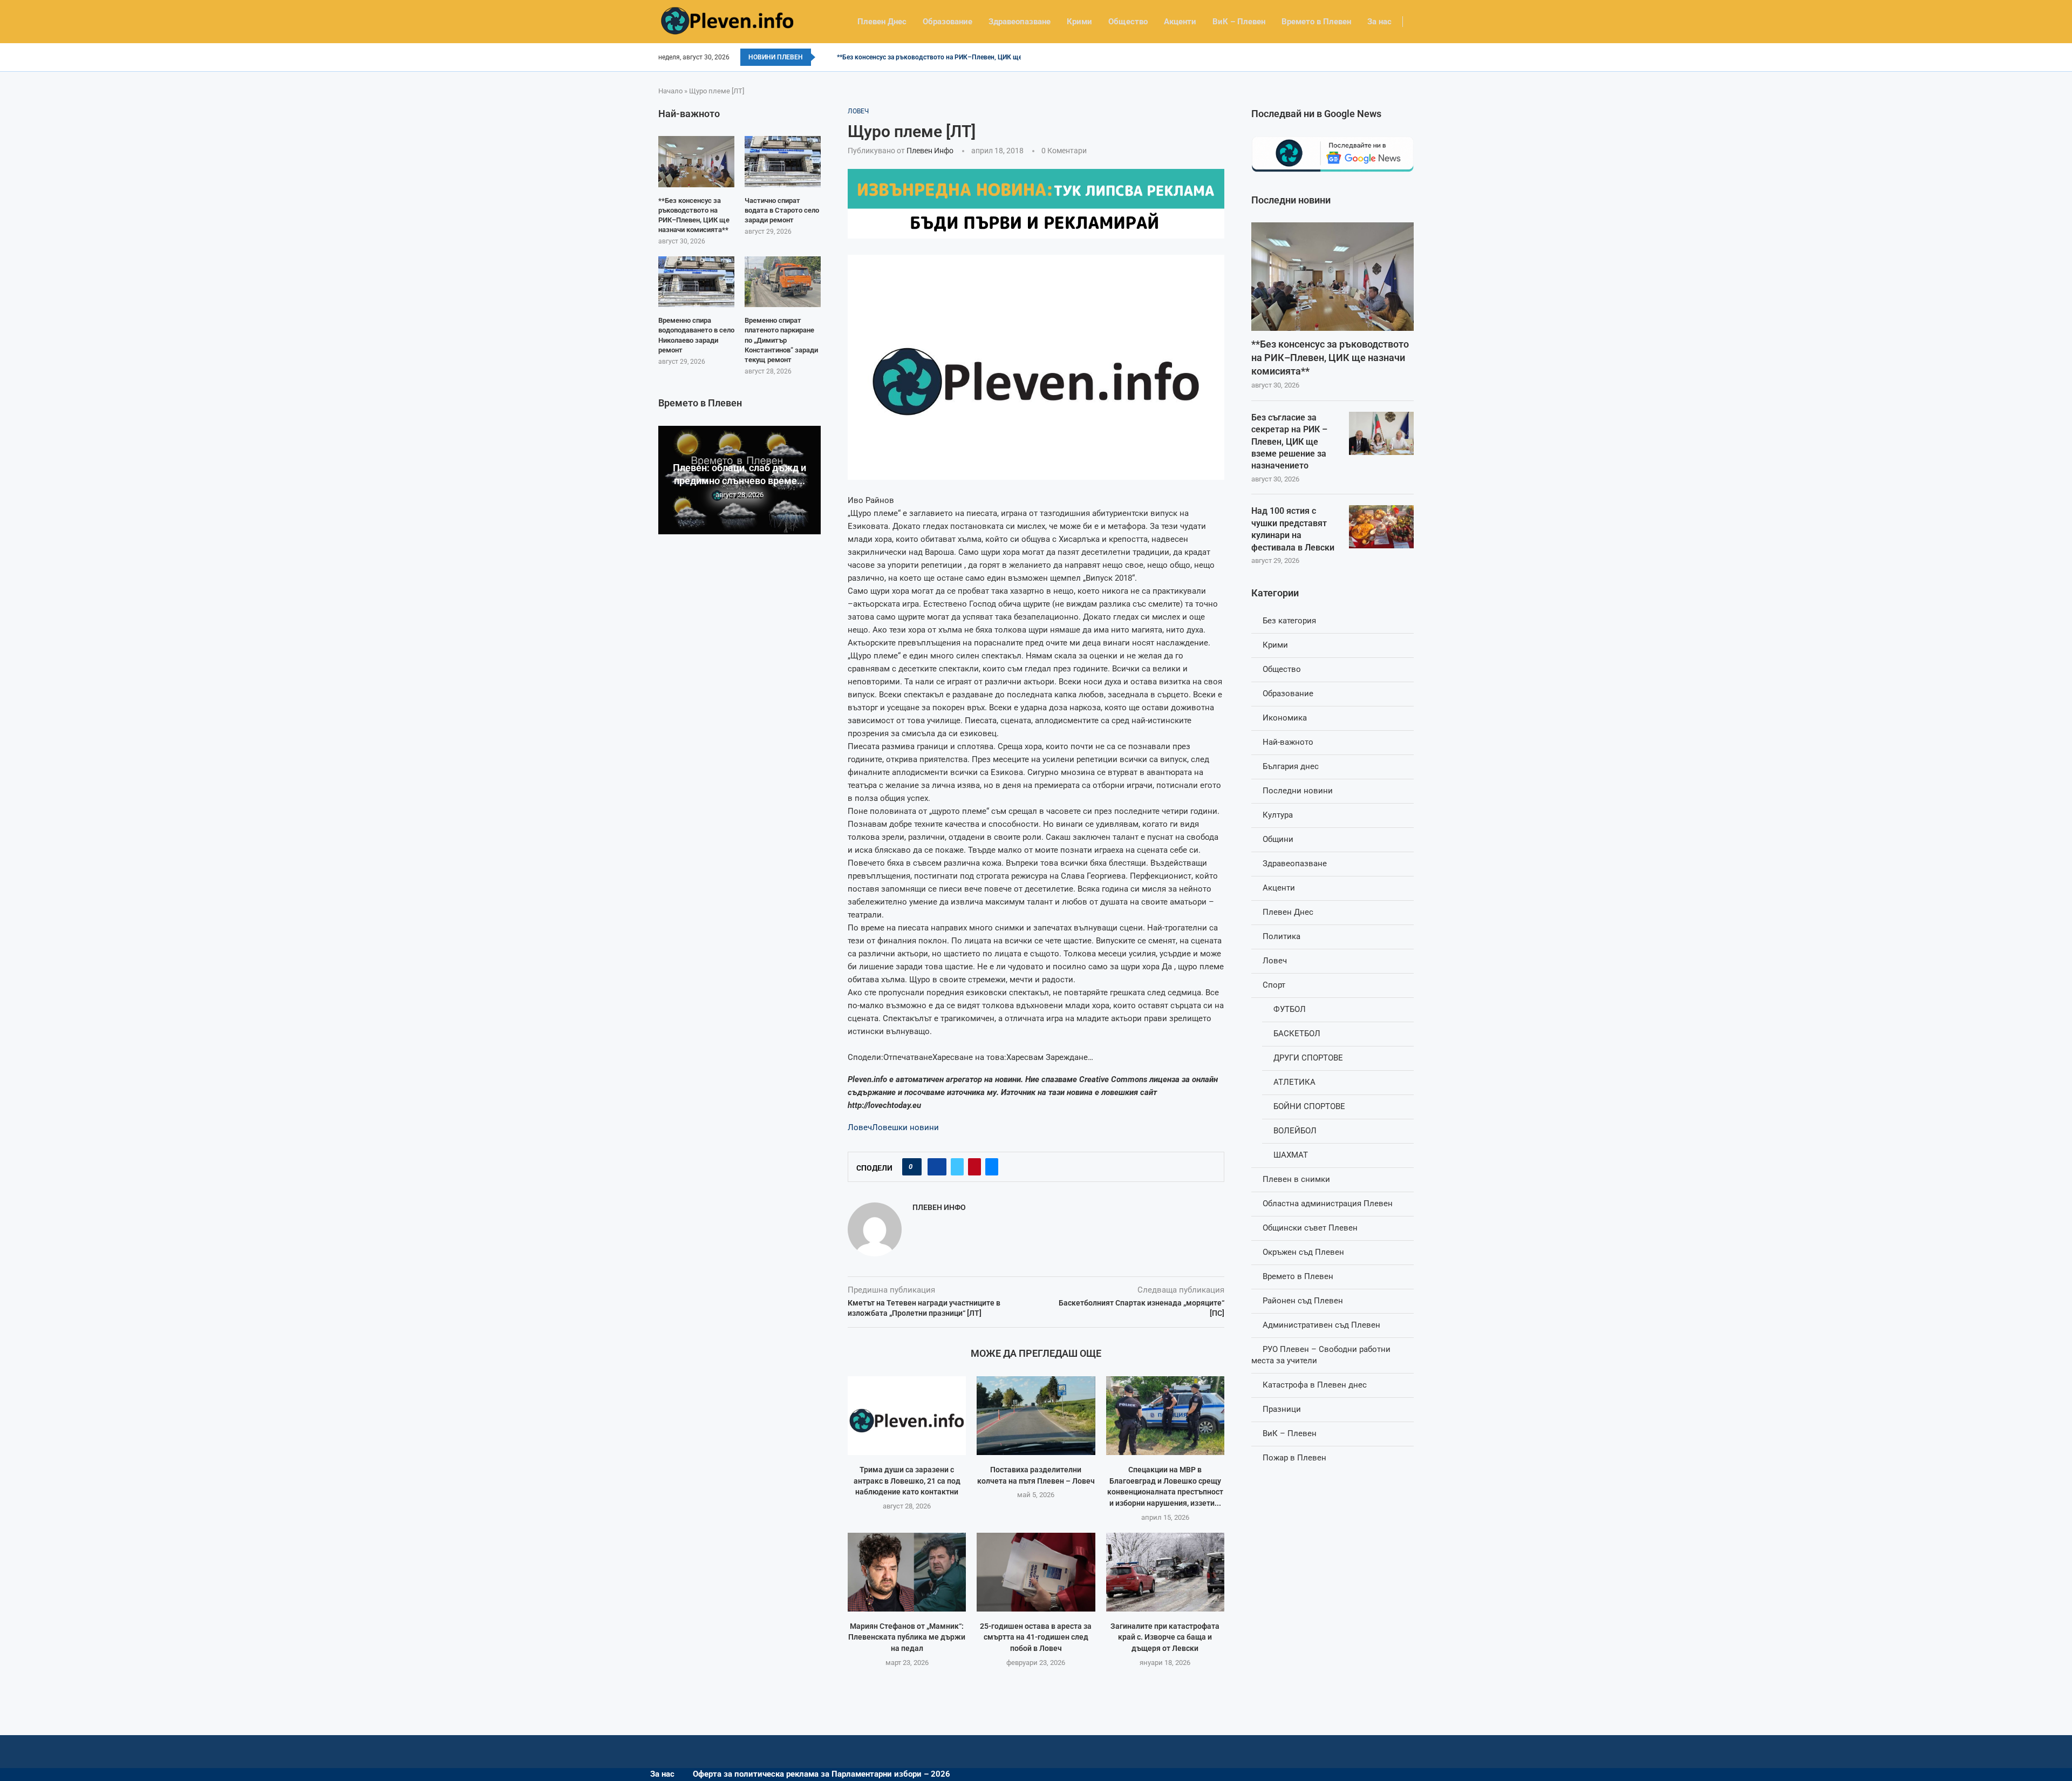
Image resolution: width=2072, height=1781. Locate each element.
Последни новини (1298, 791)
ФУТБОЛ (1290, 1009)
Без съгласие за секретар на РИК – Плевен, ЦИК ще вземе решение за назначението (1289, 442)
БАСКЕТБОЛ (1297, 1034)
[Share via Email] (992, 1167)
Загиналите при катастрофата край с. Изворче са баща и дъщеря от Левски (1165, 1637)
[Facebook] (1410, 57)
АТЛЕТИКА (1294, 1082)
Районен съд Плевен (1303, 1301)
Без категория (1289, 621)
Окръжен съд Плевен (1303, 1252)
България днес (1291, 766)
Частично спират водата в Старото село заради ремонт (782, 210)
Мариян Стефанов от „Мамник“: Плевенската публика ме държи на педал (907, 1637)
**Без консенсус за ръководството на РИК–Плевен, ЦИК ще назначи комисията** (963, 57)
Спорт (1274, 985)
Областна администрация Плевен (1328, 1204)
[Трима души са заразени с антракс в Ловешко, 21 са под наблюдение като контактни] (907, 1416)
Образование (948, 22)
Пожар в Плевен (1294, 1458)
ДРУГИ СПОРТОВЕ (1308, 1058)
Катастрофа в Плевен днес (1315, 1385)
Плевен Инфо (930, 151)
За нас (1379, 22)
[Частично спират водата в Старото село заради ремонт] (783, 161)
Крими (1079, 22)
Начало (670, 91)
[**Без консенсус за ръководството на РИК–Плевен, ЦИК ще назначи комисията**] (1333, 277)
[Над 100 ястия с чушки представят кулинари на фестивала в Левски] (1381, 527)
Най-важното (1288, 742)
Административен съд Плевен (1321, 1325)
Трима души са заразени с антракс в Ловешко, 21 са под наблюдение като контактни (907, 1481)
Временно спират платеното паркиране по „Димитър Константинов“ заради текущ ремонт (781, 340)
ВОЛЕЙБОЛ (1295, 1131)
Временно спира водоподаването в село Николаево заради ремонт (696, 335)
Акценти (1180, 22)
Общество (1128, 22)
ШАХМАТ (1291, 1155)
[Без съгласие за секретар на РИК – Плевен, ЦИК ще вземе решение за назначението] (1381, 433)
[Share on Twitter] (957, 1167)
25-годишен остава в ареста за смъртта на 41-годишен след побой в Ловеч (1036, 1637)
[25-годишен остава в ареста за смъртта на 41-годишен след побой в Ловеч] (1036, 1572)
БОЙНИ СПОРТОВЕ (1309, 1106)
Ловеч (860, 1127)
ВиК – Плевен (1239, 22)
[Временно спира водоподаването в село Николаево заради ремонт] (696, 282)
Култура (1278, 815)
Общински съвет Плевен (1310, 1228)
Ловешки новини (905, 1127)
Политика (1282, 936)
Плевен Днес (882, 22)
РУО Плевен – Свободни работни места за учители (1321, 1355)
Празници (1282, 1409)
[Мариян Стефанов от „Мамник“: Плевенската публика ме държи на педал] (907, 1572)
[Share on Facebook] (937, 1167)
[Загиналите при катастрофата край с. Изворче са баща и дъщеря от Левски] (1165, 1572)
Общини (1278, 839)
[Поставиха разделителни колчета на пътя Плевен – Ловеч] (1036, 1416)
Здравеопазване (1020, 22)
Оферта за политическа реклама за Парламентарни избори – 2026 (822, 1774)
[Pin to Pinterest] (974, 1167)
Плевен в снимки (1296, 1179)
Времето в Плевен (1316, 22)
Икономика (1285, 718)
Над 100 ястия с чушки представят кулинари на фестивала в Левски (1293, 529)
